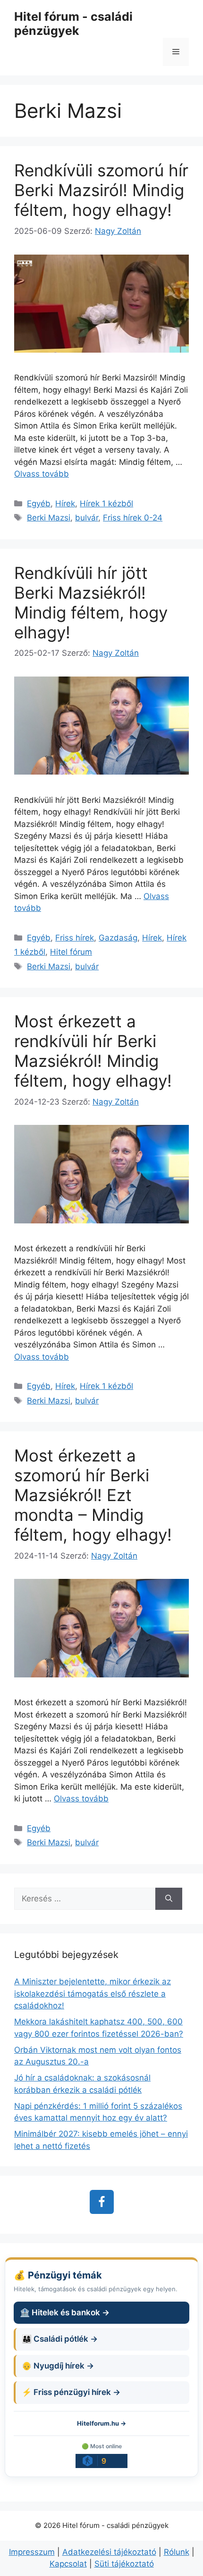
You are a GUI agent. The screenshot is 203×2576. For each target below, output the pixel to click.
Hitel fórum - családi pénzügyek (73, 24)
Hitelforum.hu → (101, 2423)
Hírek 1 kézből (106, 504)
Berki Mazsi (49, 518)
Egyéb (39, 504)
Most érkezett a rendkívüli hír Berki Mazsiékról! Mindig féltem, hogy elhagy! (93, 1051)
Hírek (65, 504)
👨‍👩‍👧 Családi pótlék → (60, 2339)
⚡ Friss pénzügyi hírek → (71, 2392)
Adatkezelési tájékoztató (109, 2552)
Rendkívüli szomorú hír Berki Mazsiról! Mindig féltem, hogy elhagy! (101, 190)
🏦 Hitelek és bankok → (65, 2312)
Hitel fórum (71, 952)
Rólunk (177, 2552)
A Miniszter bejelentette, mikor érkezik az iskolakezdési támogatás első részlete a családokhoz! (93, 1994)
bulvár (87, 518)
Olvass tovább (42, 474)
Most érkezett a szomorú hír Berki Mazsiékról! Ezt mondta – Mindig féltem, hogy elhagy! (93, 1495)
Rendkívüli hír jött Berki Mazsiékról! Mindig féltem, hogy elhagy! (91, 603)
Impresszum (32, 2552)
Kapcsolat (68, 2564)
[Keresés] (169, 1899)
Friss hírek (75, 938)
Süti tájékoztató (124, 2564)
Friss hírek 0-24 (133, 518)
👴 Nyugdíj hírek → (58, 2366)
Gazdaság (118, 938)
